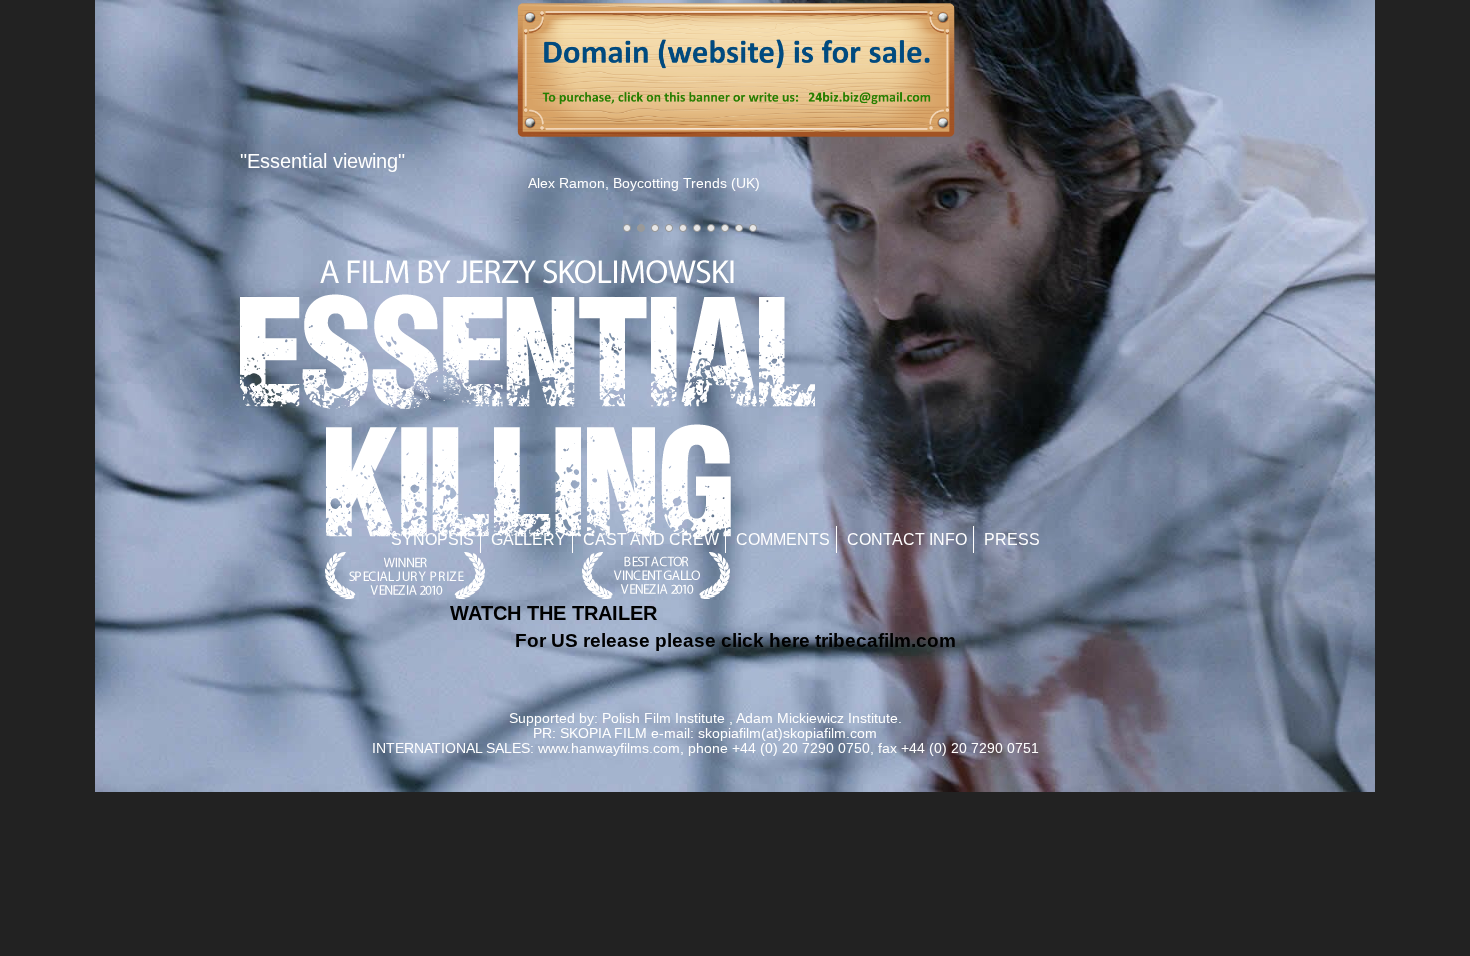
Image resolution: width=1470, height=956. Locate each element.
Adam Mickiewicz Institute (817, 718)
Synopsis (432, 539)
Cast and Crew (651, 539)
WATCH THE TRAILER (553, 613)
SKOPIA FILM (603, 733)
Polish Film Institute (663, 718)
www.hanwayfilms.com (609, 748)
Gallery (528, 539)
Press (1012, 539)
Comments (783, 539)
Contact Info (907, 539)
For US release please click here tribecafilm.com (735, 640)
